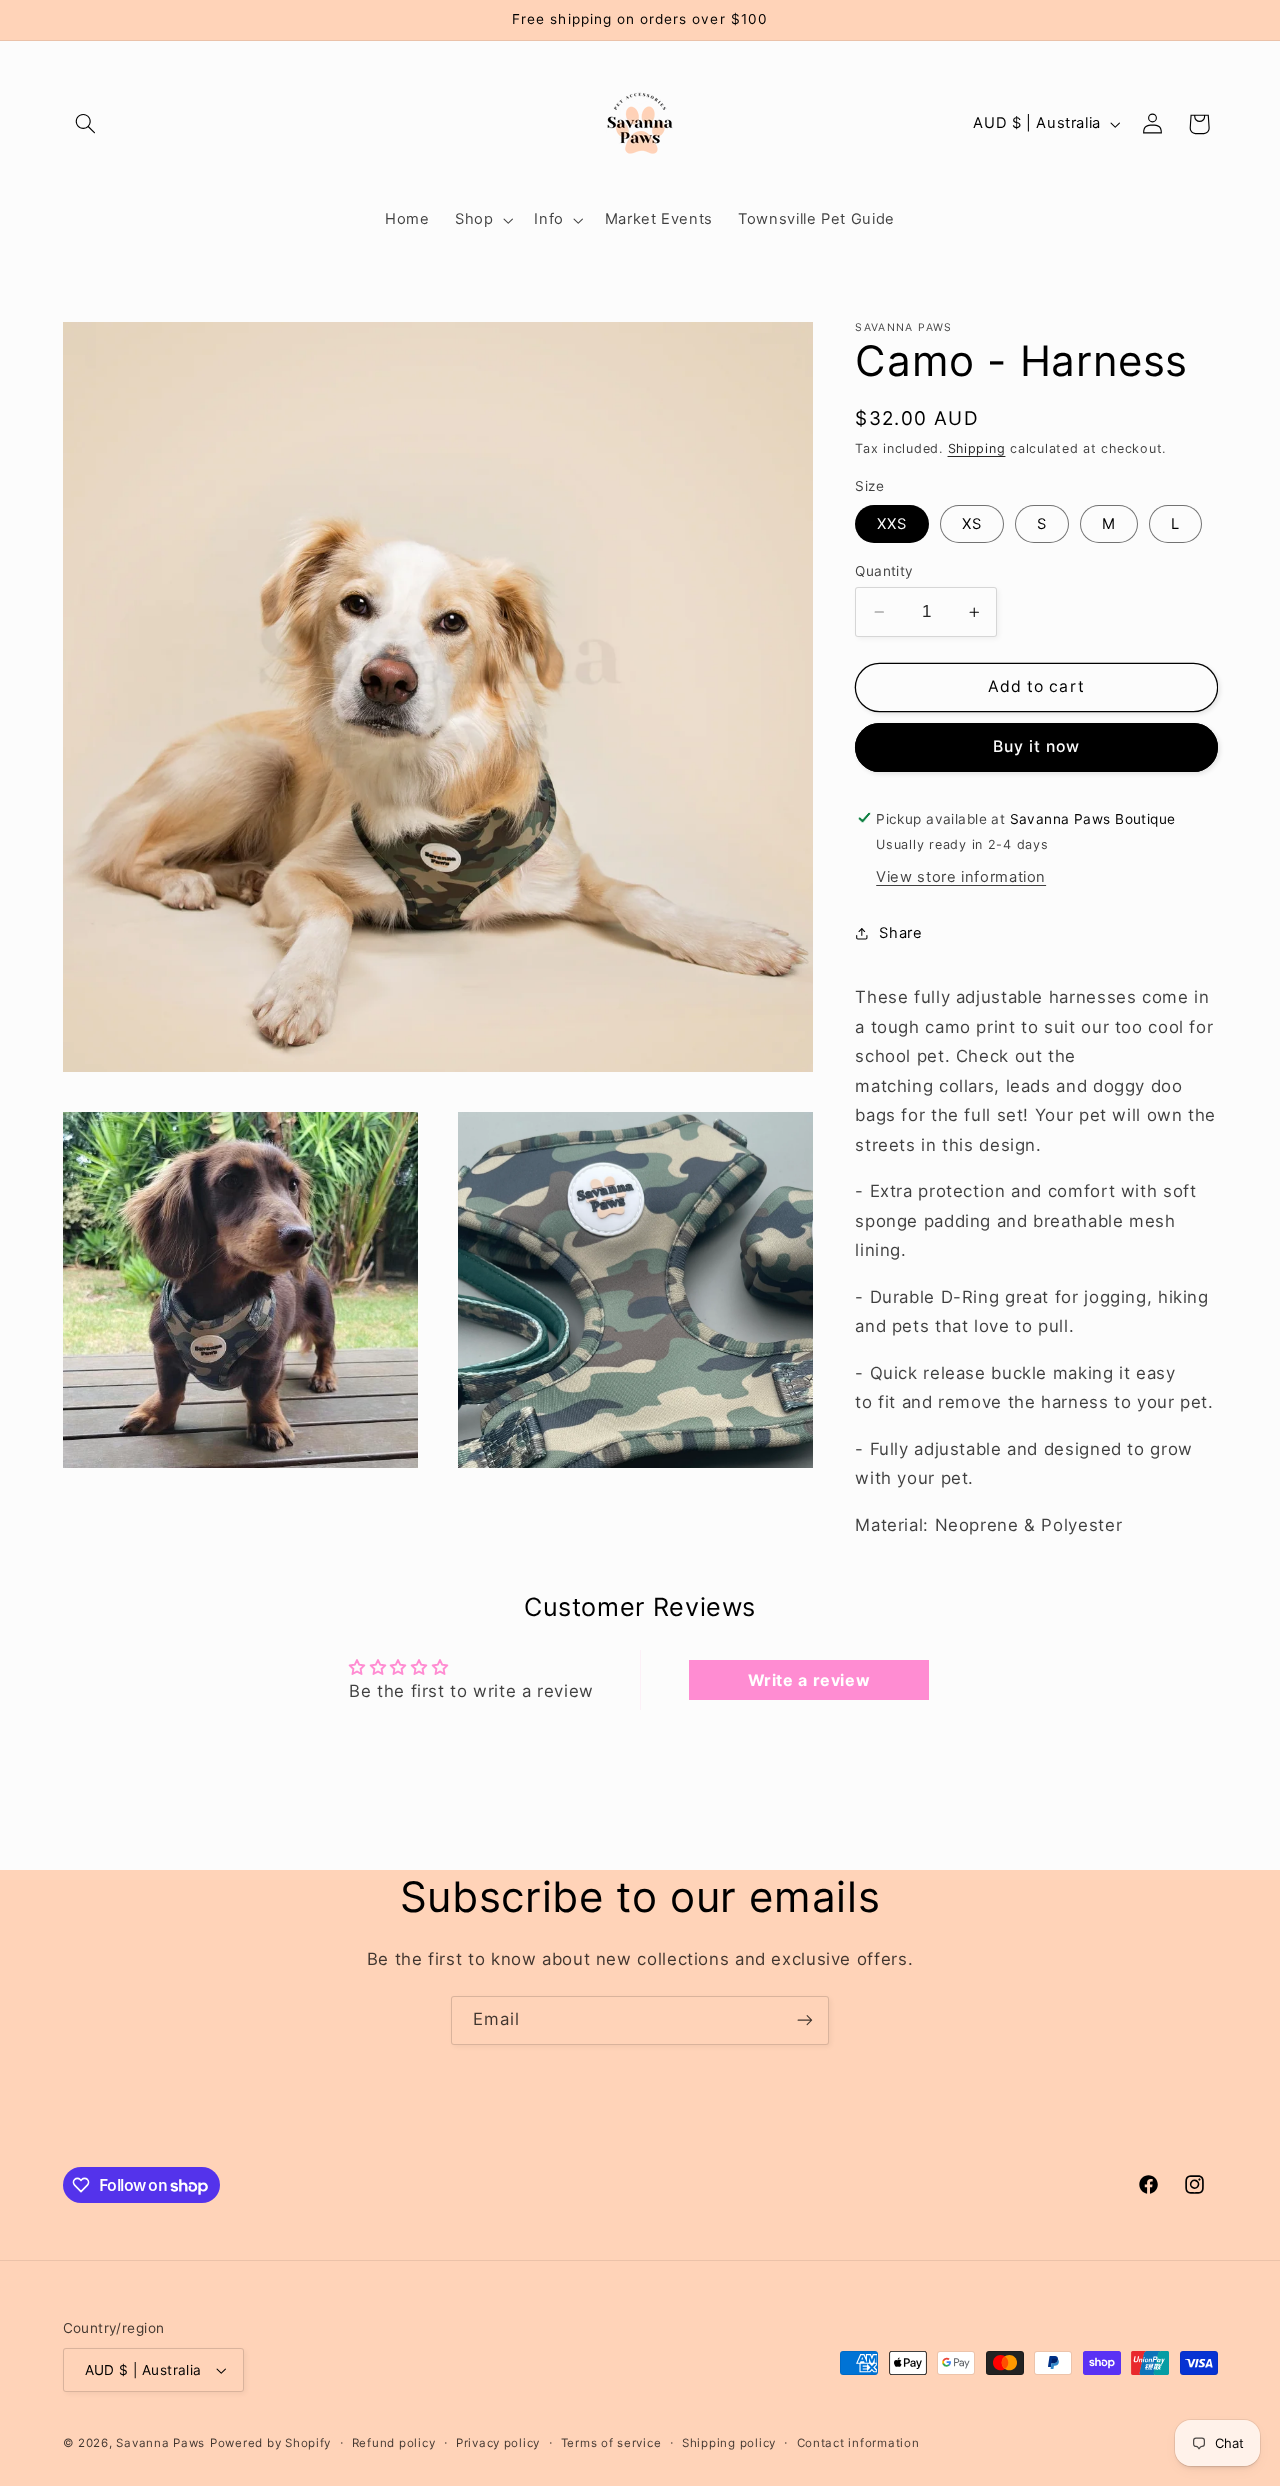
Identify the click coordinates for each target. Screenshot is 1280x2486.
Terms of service (611, 2443)
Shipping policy (729, 2443)
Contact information (858, 2443)
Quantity (884, 571)
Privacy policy (498, 2443)
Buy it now (1037, 746)
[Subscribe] (805, 2020)
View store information (961, 877)
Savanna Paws (160, 2443)
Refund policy (394, 2443)
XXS (892, 524)
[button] (86, 124)
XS (972, 524)
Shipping (977, 448)
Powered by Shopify (270, 2443)
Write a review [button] (809, 1680)
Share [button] (900, 932)
